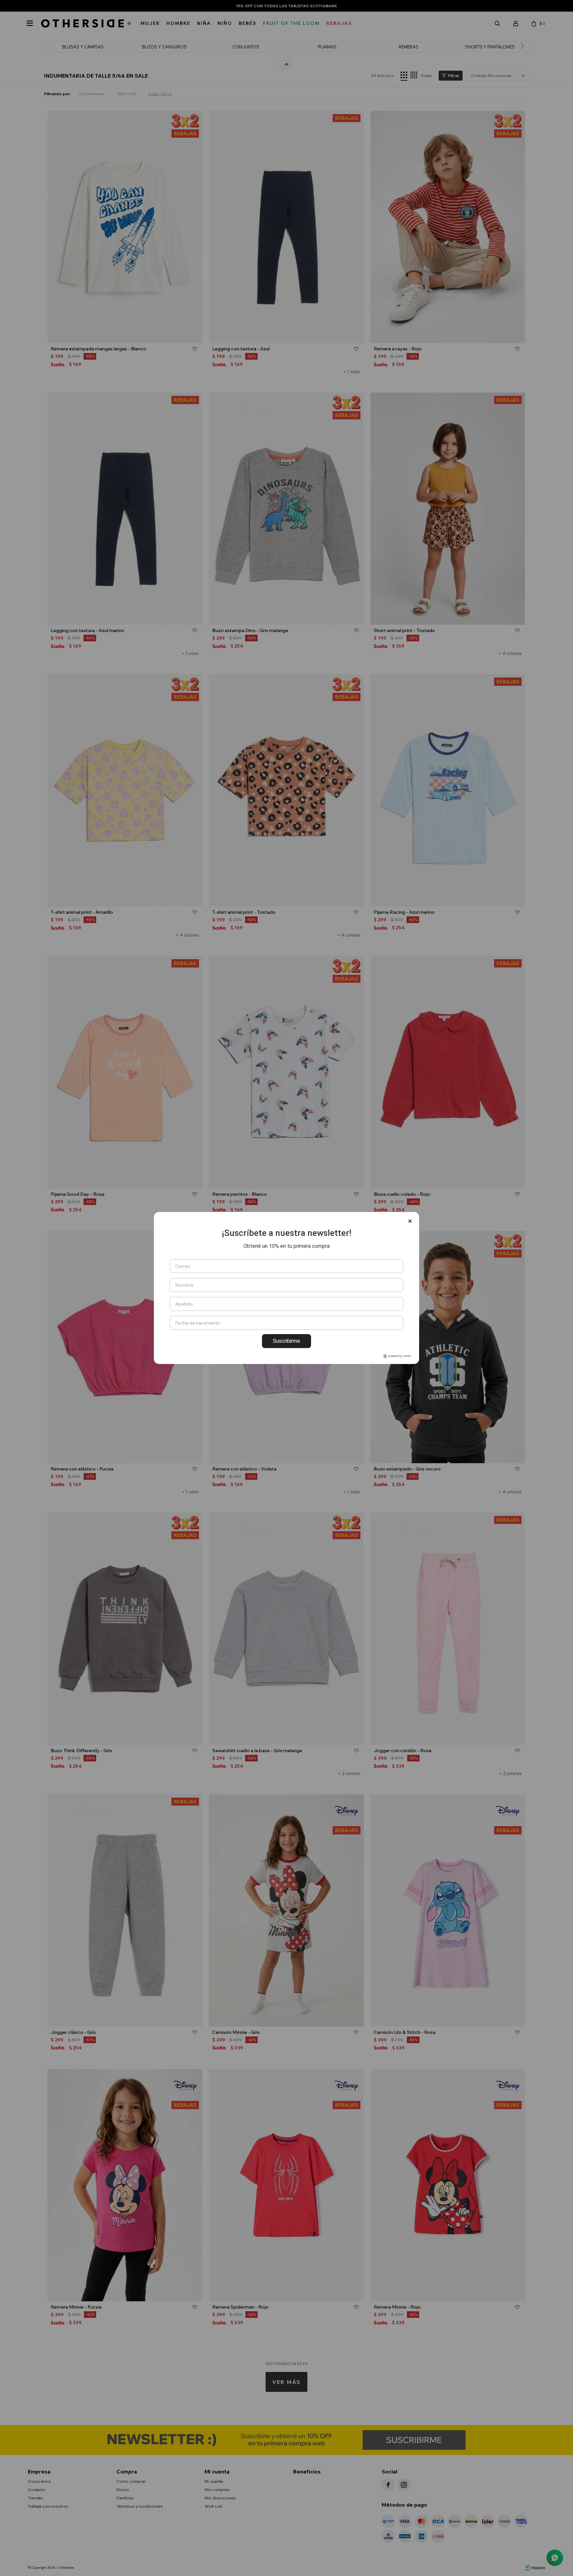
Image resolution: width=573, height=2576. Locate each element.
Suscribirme (286, 1341)
